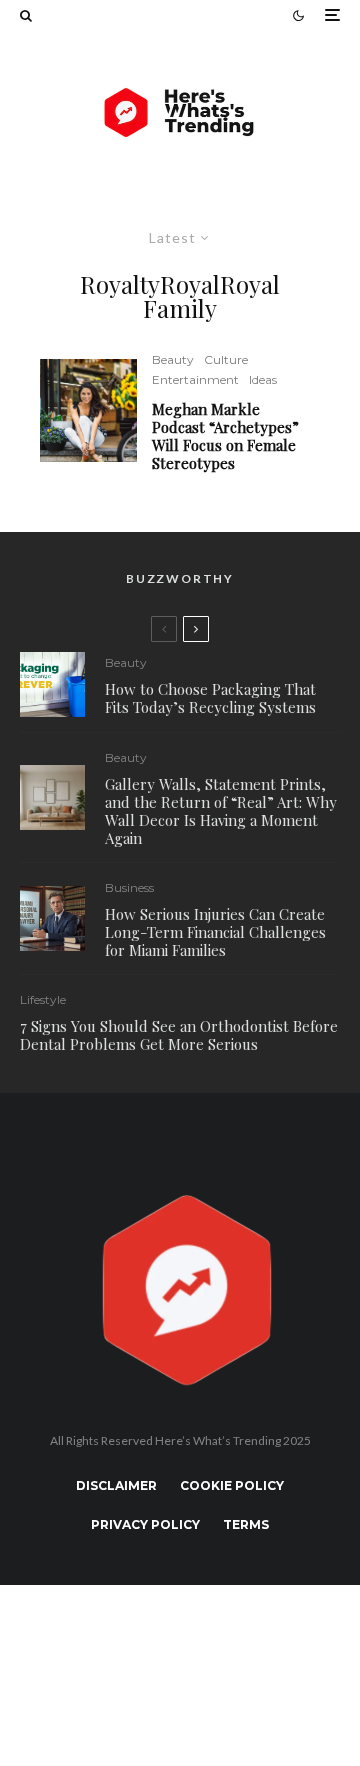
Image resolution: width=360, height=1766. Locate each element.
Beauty (173, 359)
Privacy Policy (145, 1524)
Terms (246, 1524)
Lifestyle (43, 999)
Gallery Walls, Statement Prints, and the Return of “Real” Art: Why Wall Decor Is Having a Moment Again (221, 811)
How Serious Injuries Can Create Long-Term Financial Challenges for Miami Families (215, 932)
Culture (226, 359)
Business (129, 887)
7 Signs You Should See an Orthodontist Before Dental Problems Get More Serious (179, 1035)
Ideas (263, 379)
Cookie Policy (232, 1485)
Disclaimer (116, 1485)
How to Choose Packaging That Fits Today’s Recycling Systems (210, 698)
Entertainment (195, 379)
